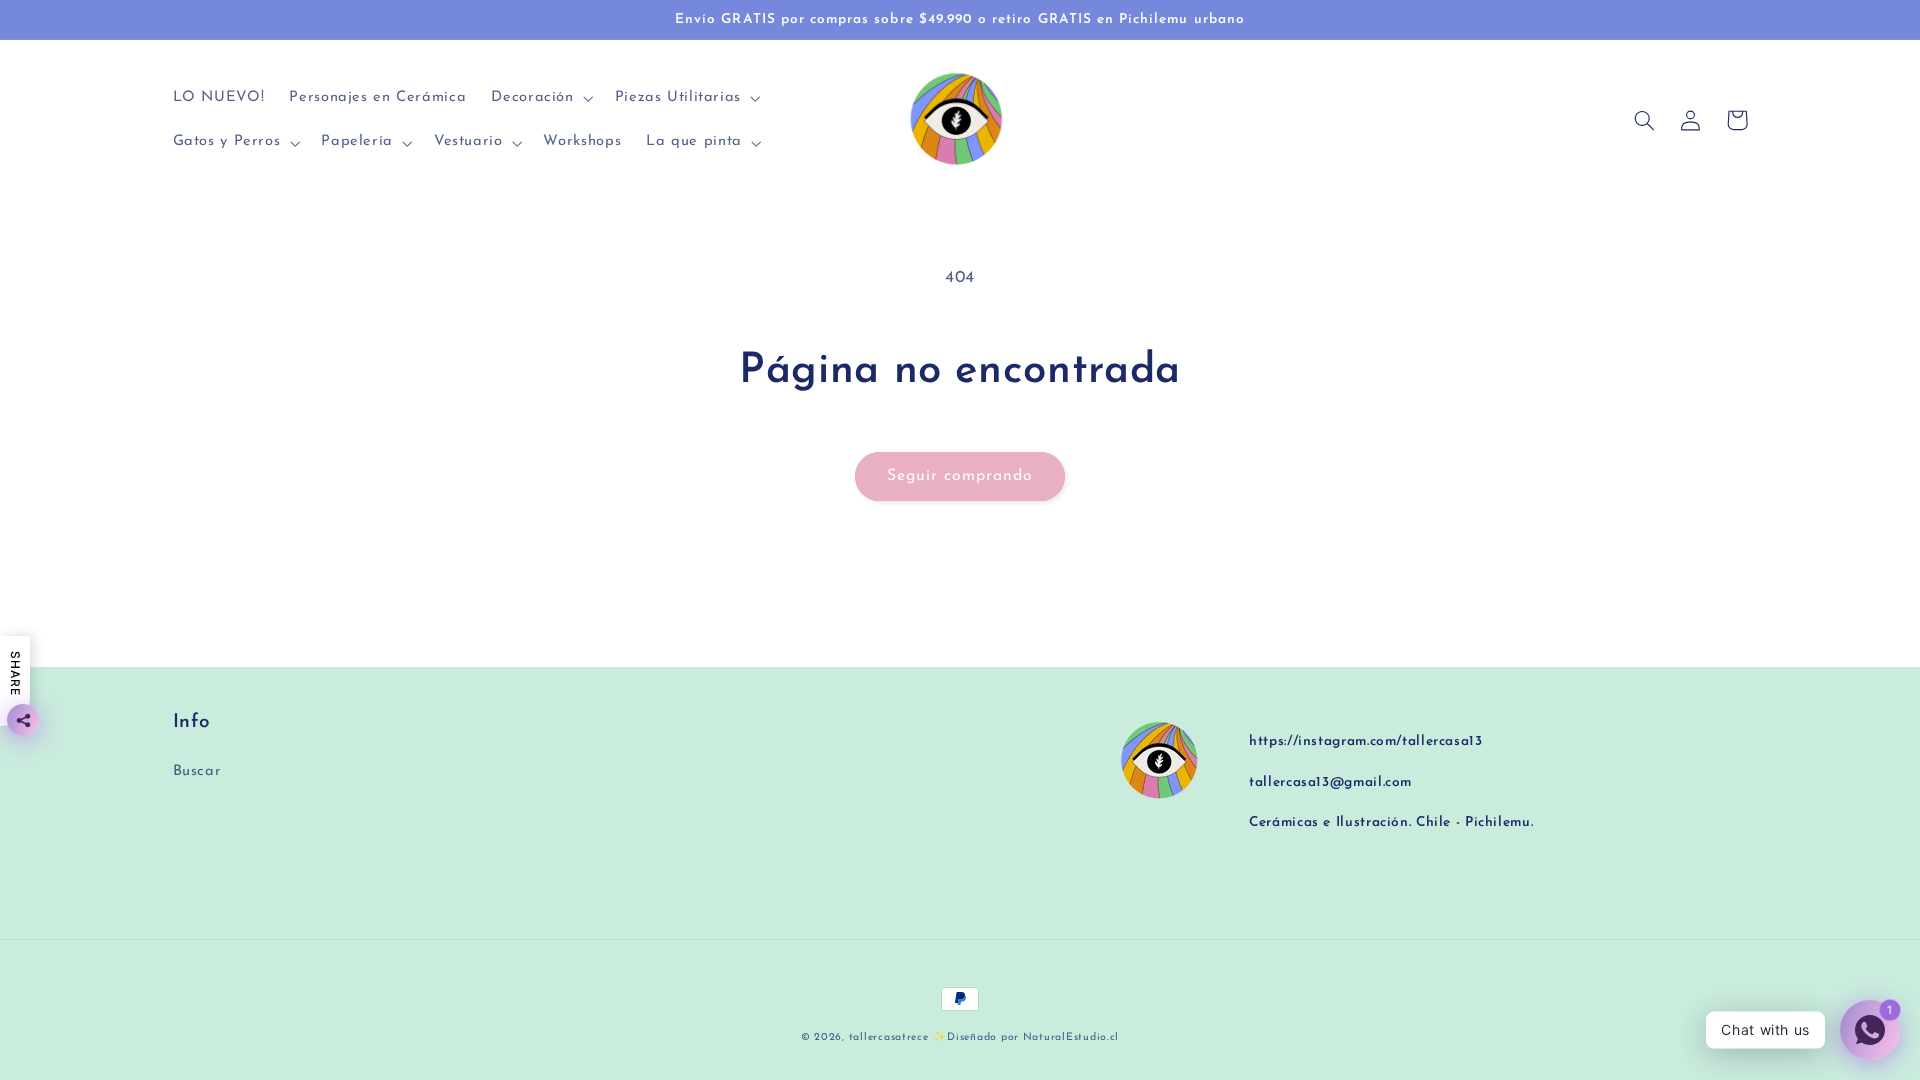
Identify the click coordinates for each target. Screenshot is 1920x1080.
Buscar (197, 771)
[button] (540, 99)
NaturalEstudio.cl (1071, 1037)
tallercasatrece (889, 1037)
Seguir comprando (960, 476)
